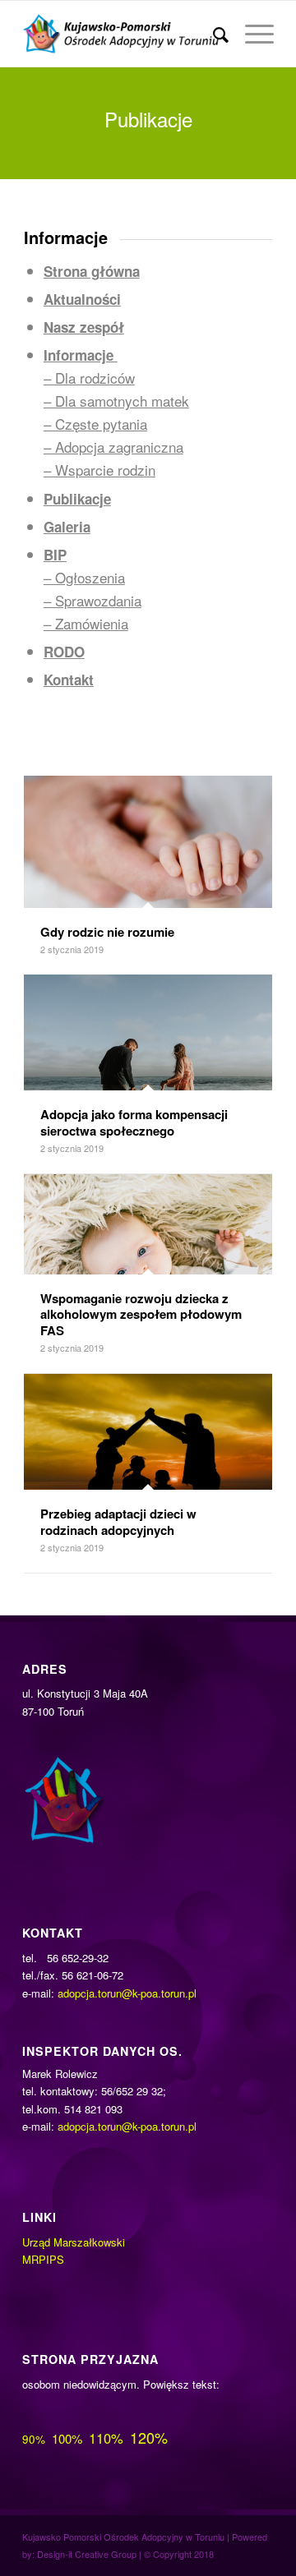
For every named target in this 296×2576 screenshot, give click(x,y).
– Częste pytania (95, 424)
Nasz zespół (84, 327)
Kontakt (69, 680)
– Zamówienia (86, 623)
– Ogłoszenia (84, 577)
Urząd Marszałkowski (74, 2242)
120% (149, 2437)
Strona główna (92, 271)
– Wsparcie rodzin (99, 470)
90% (34, 2439)
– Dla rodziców (89, 378)
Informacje (81, 355)
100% (67, 2438)
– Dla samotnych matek (116, 401)
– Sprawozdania (92, 600)
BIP (55, 555)
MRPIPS (43, 2259)
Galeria (67, 527)
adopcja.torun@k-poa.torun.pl (127, 1993)
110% (106, 2438)
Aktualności (82, 299)
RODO (64, 652)
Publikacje (77, 499)
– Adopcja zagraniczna (113, 447)
